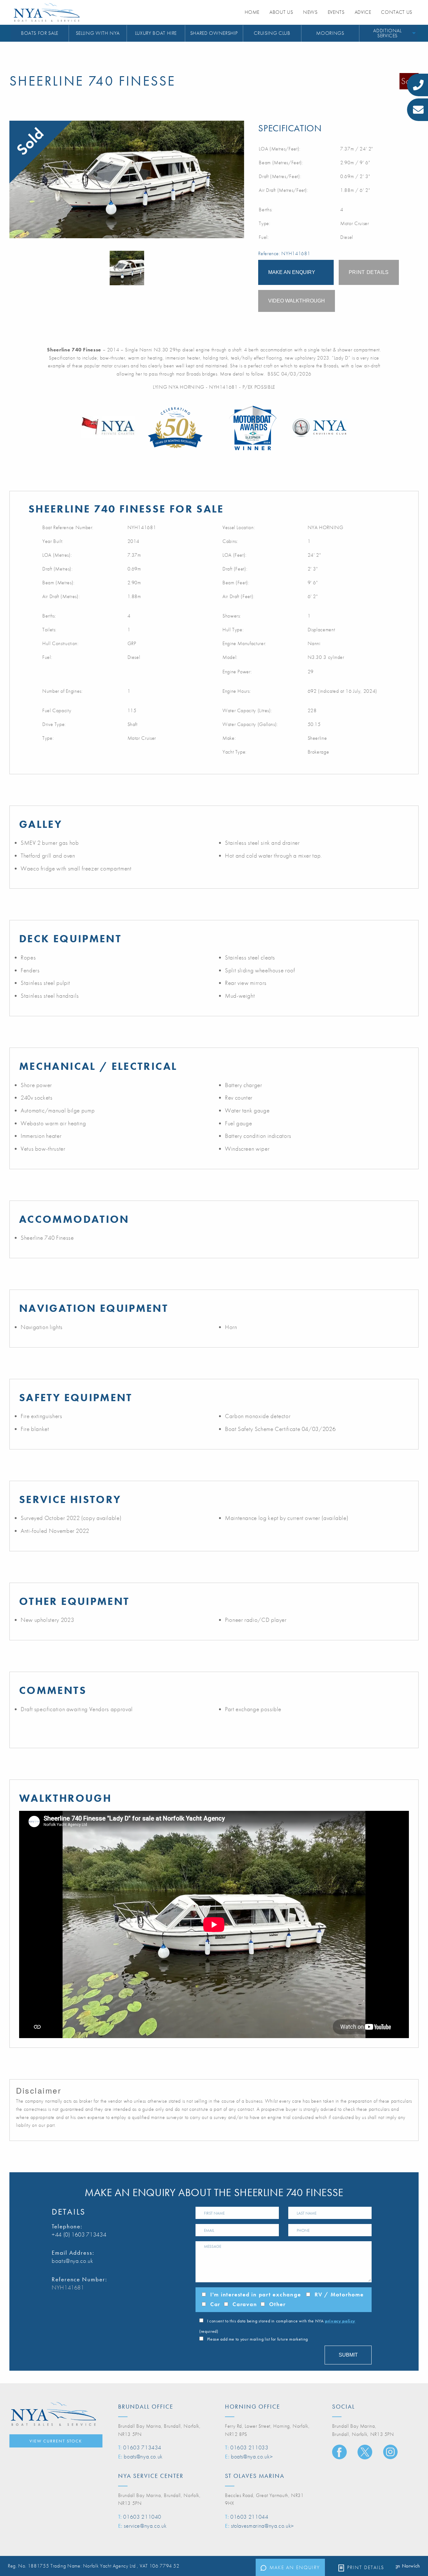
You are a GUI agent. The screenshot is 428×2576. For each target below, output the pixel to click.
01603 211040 (142, 2517)
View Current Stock (56, 2441)
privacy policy (340, 2321)
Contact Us (397, 12)
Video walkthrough (297, 301)
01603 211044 (249, 2517)
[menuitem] (40, 33)
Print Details (366, 2567)
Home (252, 12)
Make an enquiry (295, 2567)
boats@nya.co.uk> (252, 2456)
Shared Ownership (214, 33)
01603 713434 (142, 2447)
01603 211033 (249, 2447)
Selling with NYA (98, 33)
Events (336, 12)
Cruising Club (272, 33)
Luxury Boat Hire (156, 33)
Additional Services (387, 33)
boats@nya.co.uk (73, 2261)
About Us (281, 12)
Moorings (330, 33)
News (310, 12)
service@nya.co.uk (145, 2526)
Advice (363, 12)
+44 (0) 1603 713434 (79, 2234)
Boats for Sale (40, 33)
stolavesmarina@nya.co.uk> (262, 2526)
